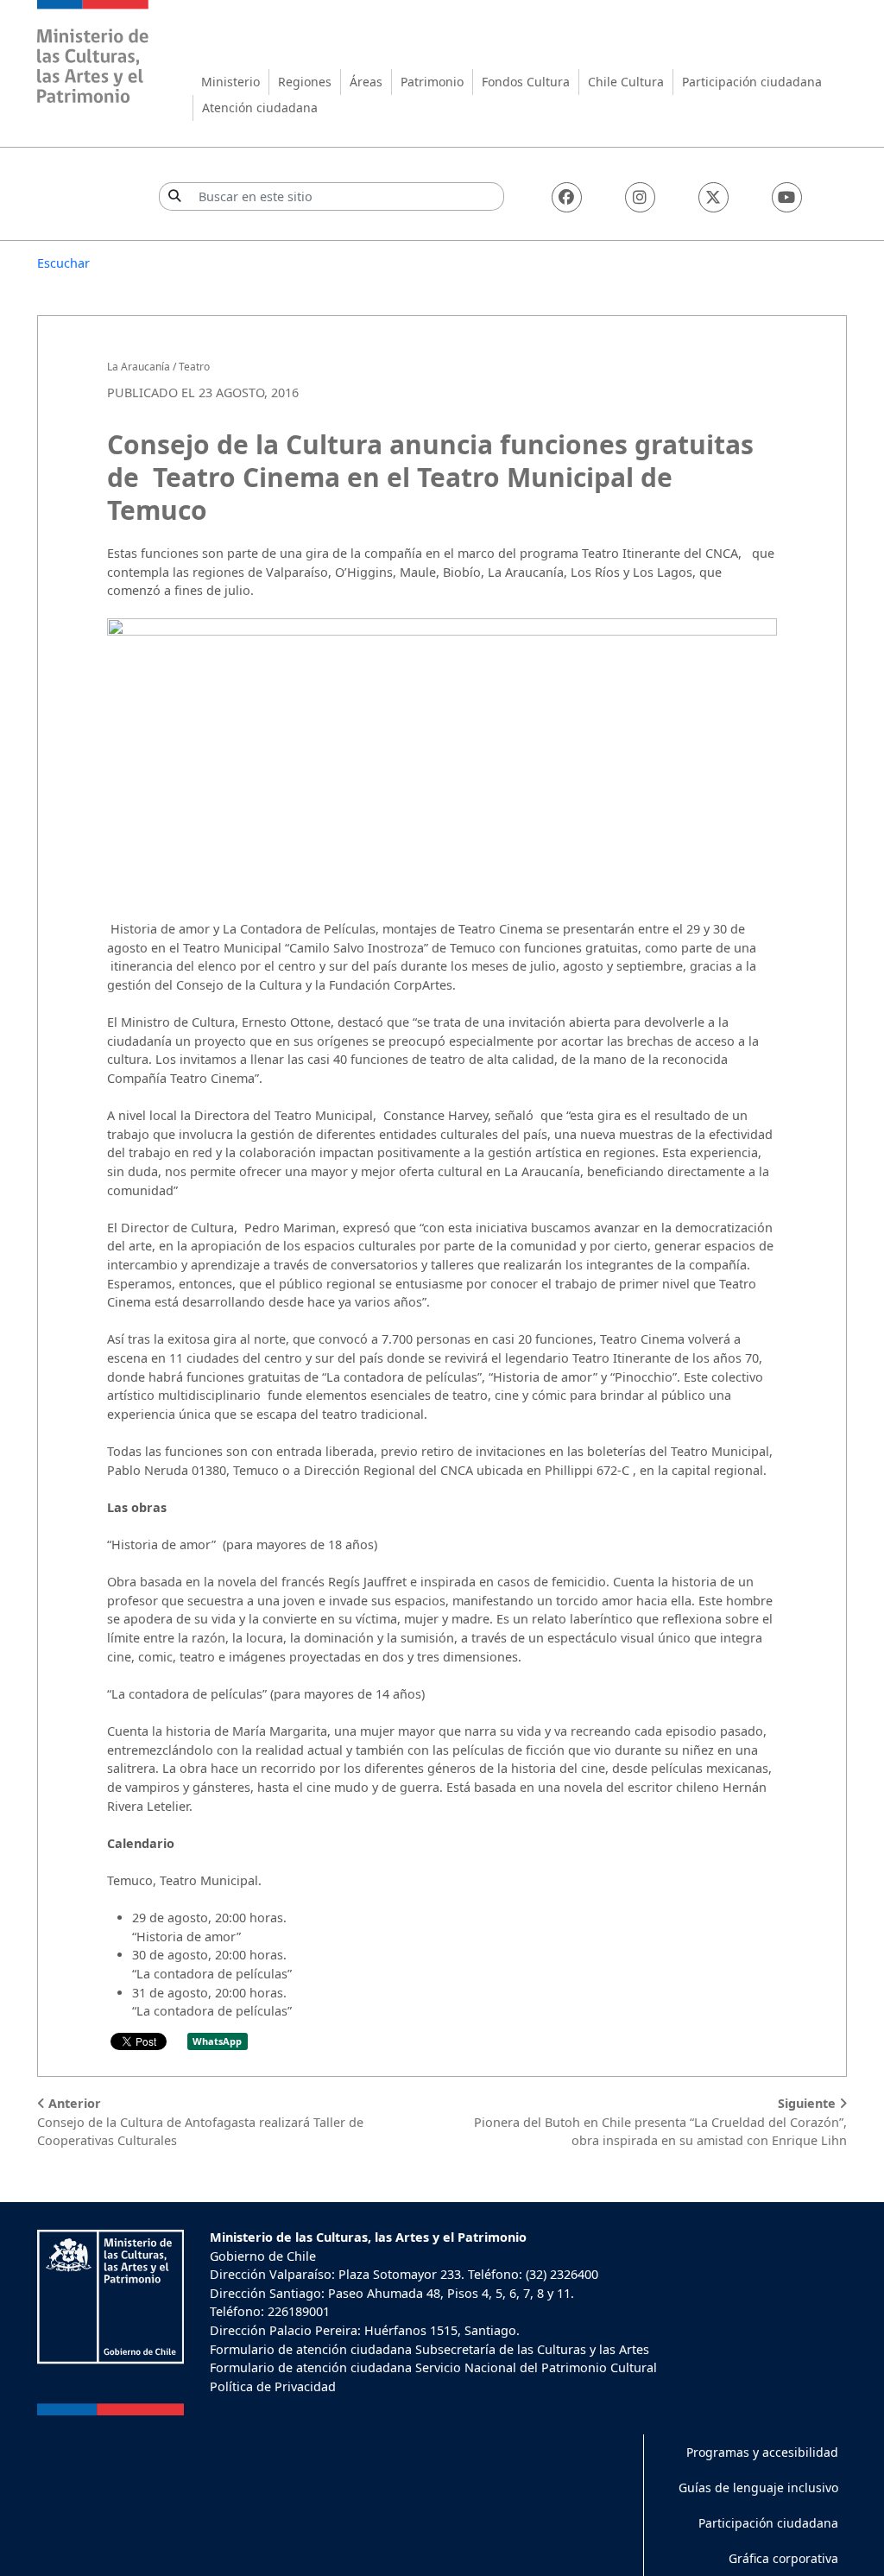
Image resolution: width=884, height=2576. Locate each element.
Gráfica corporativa (783, 2558)
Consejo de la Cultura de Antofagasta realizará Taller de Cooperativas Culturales (200, 2122)
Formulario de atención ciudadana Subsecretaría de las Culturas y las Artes (429, 2349)
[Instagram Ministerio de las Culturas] (640, 197)
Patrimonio (432, 82)
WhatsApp (217, 2041)
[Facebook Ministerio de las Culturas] (567, 197)
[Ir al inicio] (93, 54)
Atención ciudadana (260, 108)
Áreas (366, 82)
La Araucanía (139, 367)
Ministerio (230, 82)
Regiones (305, 82)
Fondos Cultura (526, 82)
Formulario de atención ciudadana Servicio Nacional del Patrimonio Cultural (433, 2367)
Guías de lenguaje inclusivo (758, 2487)
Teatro (194, 367)
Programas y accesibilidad (762, 2452)
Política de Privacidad (273, 2386)
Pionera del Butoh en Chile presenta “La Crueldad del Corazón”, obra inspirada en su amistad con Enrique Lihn (660, 2122)
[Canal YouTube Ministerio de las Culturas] (787, 197)
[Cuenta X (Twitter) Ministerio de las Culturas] (714, 197)
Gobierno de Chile (263, 2256)
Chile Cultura (626, 82)
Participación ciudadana (752, 82)
